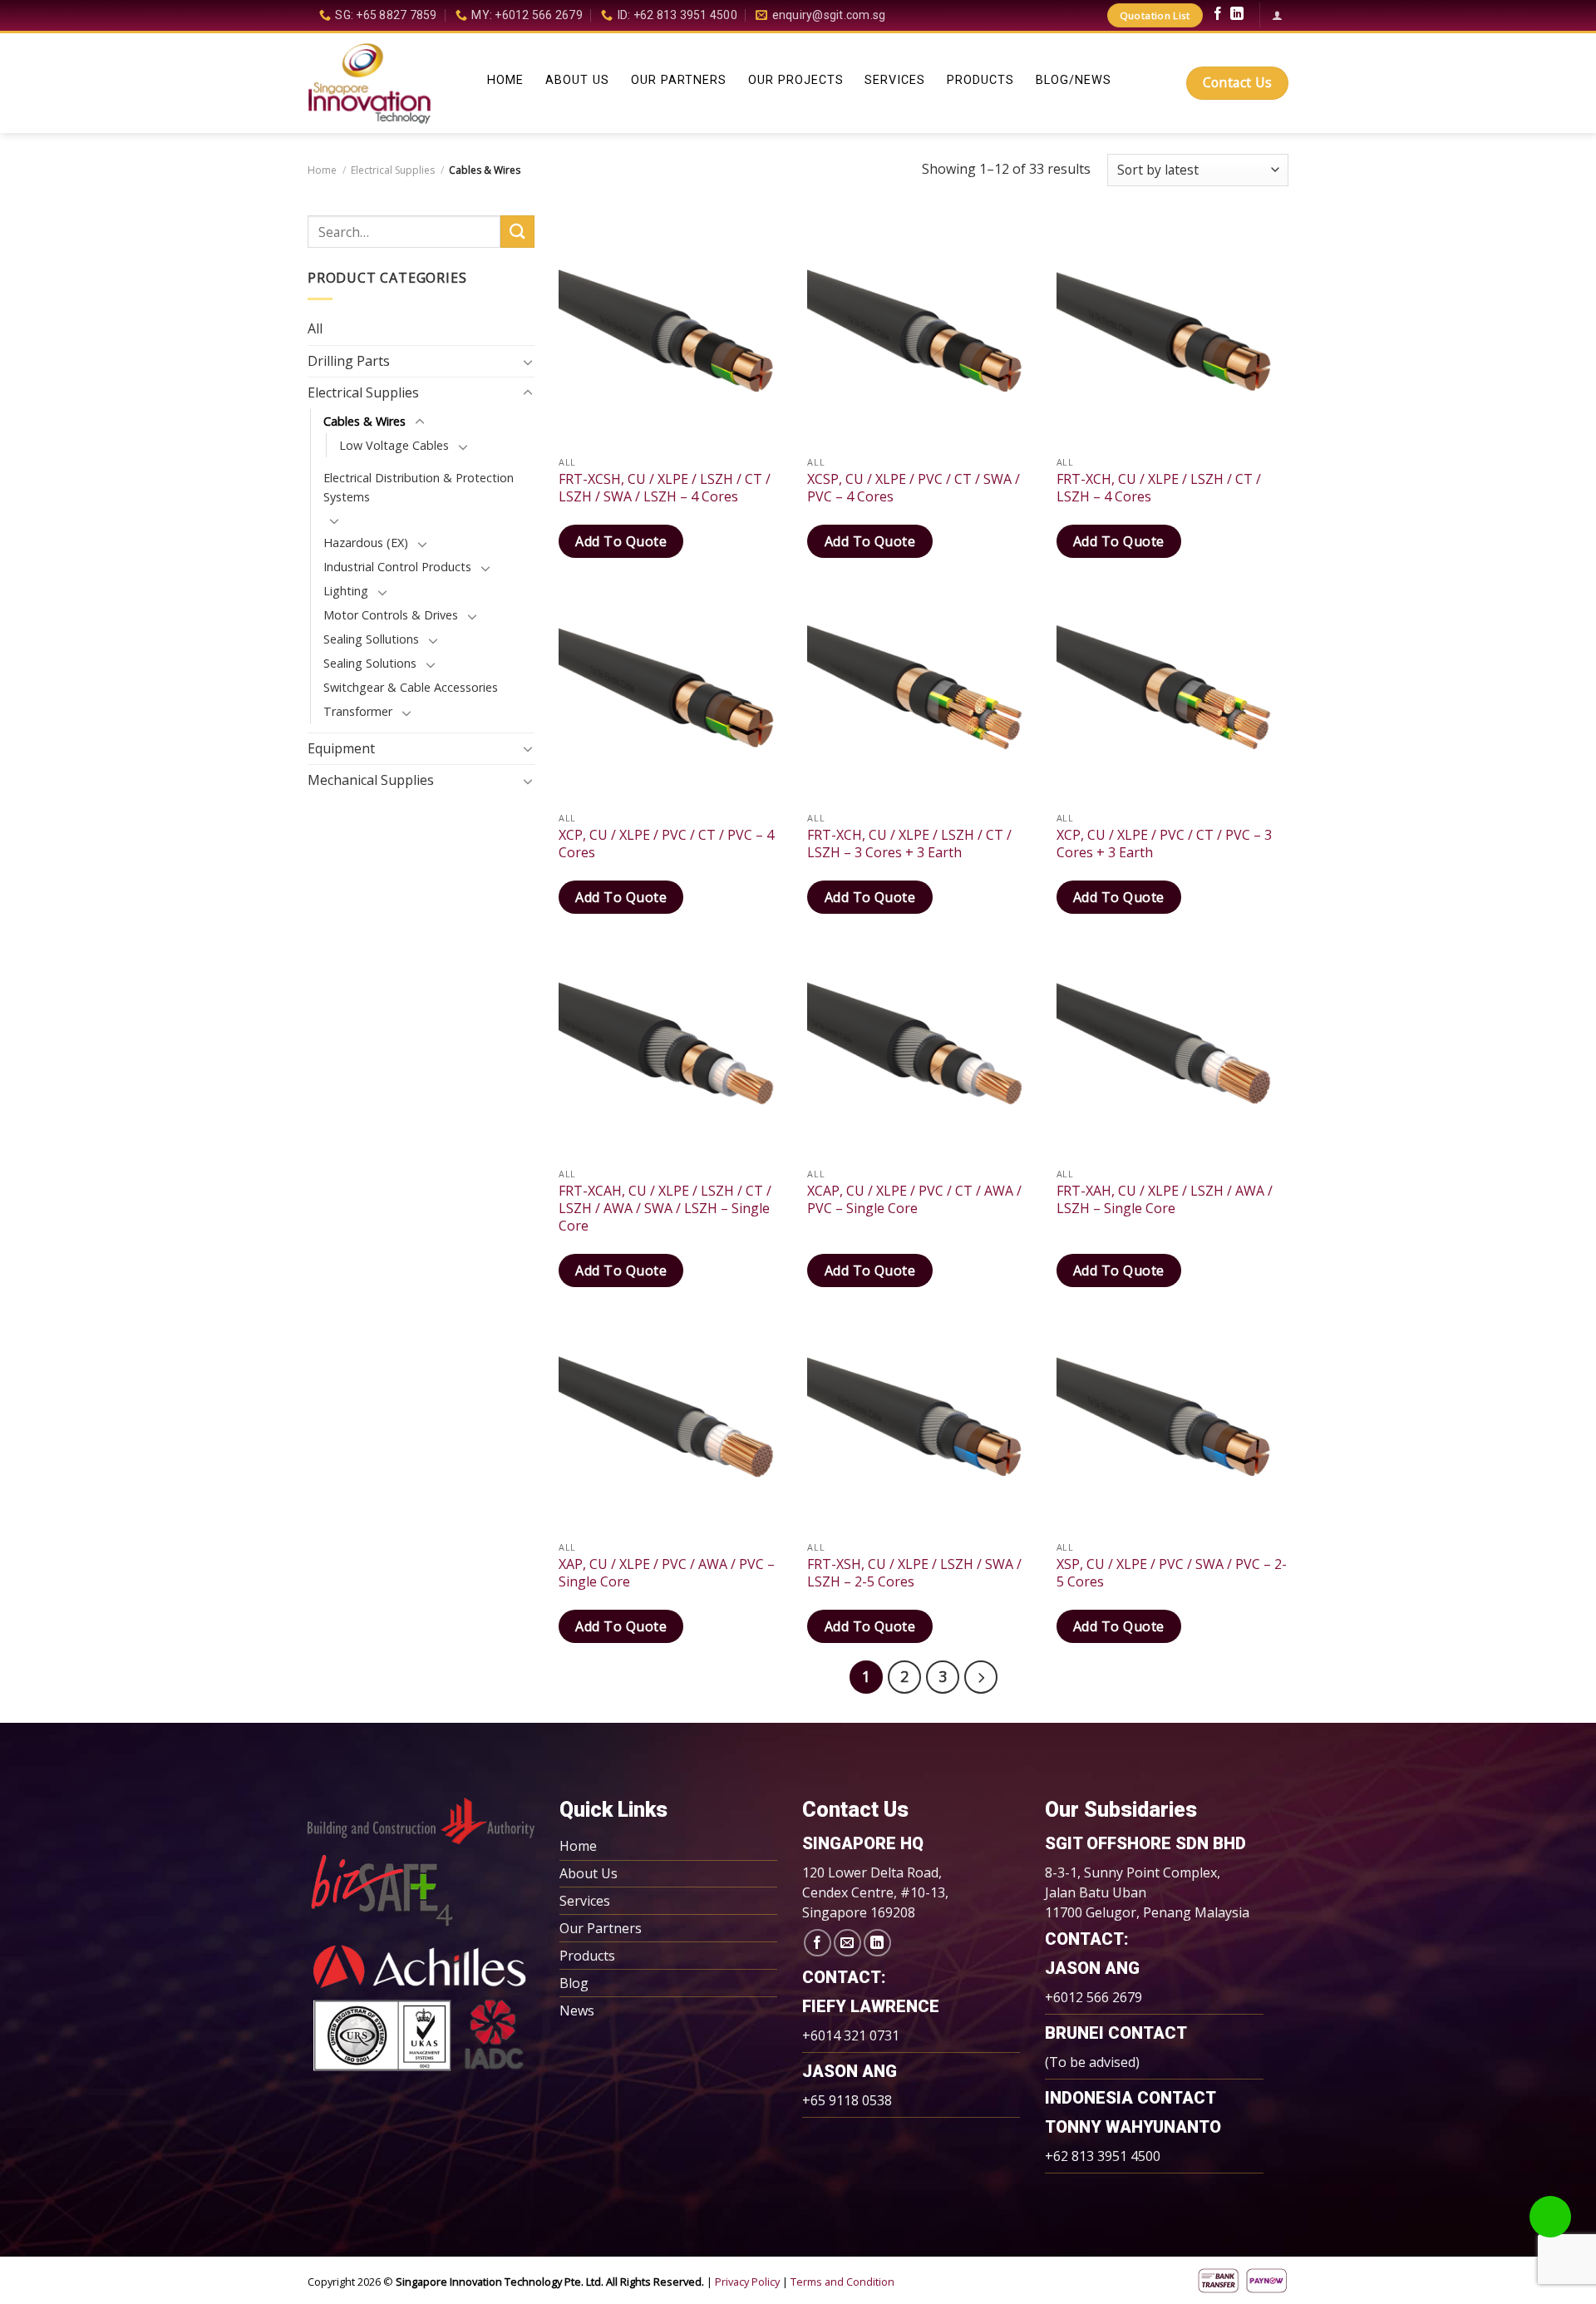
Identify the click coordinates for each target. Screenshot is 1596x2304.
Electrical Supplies (393, 170)
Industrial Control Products (397, 567)
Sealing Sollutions (371, 639)
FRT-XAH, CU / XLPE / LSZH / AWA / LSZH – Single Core (1165, 1200)
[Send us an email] (847, 1943)
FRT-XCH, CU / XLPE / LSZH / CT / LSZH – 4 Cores (1159, 488)
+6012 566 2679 (1094, 1997)
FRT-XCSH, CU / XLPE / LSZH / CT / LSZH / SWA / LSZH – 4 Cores (665, 488)
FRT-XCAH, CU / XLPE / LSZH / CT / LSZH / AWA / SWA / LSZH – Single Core (665, 1208)
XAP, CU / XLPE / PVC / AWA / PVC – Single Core (667, 1573)
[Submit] (517, 232)
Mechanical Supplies (371, 780)
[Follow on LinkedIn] (1237, 16)
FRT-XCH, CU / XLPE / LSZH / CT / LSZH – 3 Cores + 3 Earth (909, 844)
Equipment (341, 748)
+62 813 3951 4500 (1103, 2156)
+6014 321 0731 (851, 2035)
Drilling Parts (349, 361)
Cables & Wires (365, 421)
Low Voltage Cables (394, 445)
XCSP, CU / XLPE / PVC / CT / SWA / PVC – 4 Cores (914, 488)
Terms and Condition (842, 2282)
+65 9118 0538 (847, 2100)
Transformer (358, 711)
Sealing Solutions (370, 663)
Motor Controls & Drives (391, 615)
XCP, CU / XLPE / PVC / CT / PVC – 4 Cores (666, 844)
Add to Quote (621, 541)
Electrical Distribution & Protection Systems (419, 487)
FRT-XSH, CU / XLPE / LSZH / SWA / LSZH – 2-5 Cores (914, 1573)
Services (895, 81)
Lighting (346, 591)
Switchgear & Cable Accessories (411, 687)
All (315, 328)
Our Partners (679, 81)
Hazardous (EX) (366, 543)
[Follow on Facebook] (1218, 16)
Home (505, 81)
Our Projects (796, 81)
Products (980, 81)
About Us (577, 81)
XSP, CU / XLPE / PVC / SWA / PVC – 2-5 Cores (1172, 1573)
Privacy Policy (747, 2282)
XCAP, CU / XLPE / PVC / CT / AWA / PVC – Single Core (914, 1200)
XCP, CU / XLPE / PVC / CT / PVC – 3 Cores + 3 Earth (1164, 844)
